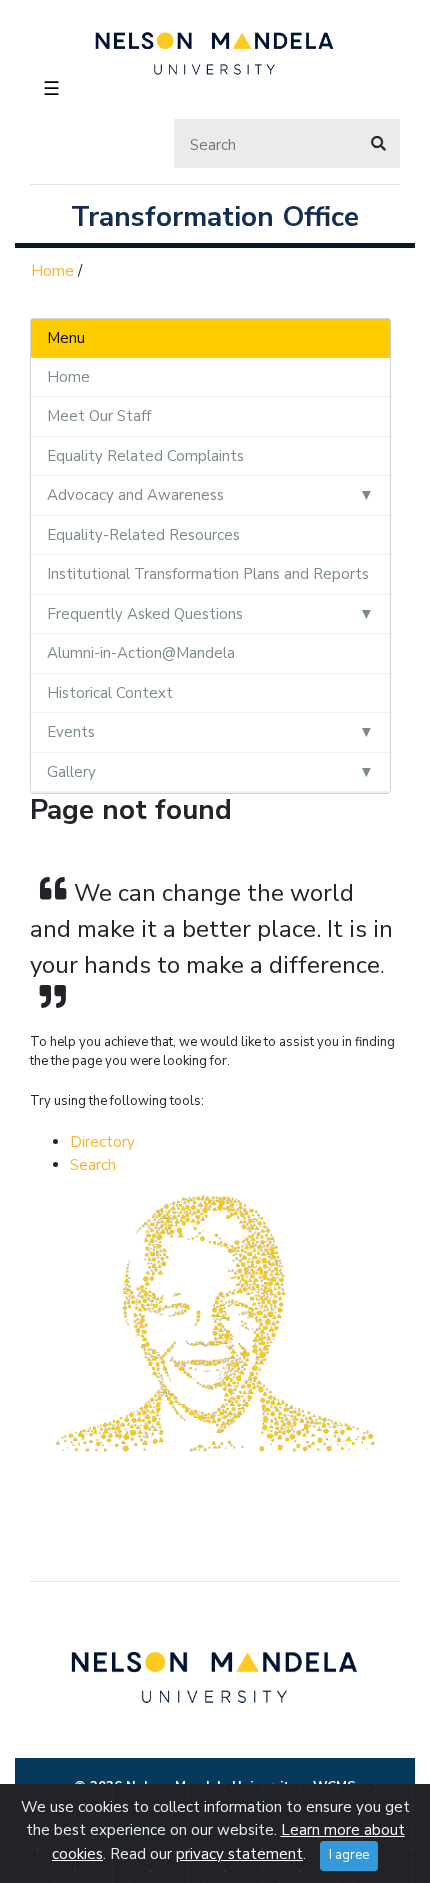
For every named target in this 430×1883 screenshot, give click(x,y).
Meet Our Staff (99, 416)
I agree (349, 1855)
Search (93, 1165)
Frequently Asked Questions (145, 614)
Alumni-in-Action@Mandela (141, 653)
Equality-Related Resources (143, 535)
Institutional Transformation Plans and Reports (208, 574)
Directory (102, 1142)
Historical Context (110, 693)
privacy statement (239, 1854)
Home (52, 271)
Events (71, 732)
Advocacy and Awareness (135, 495)
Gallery (71, 772)
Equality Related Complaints (145, 456)
